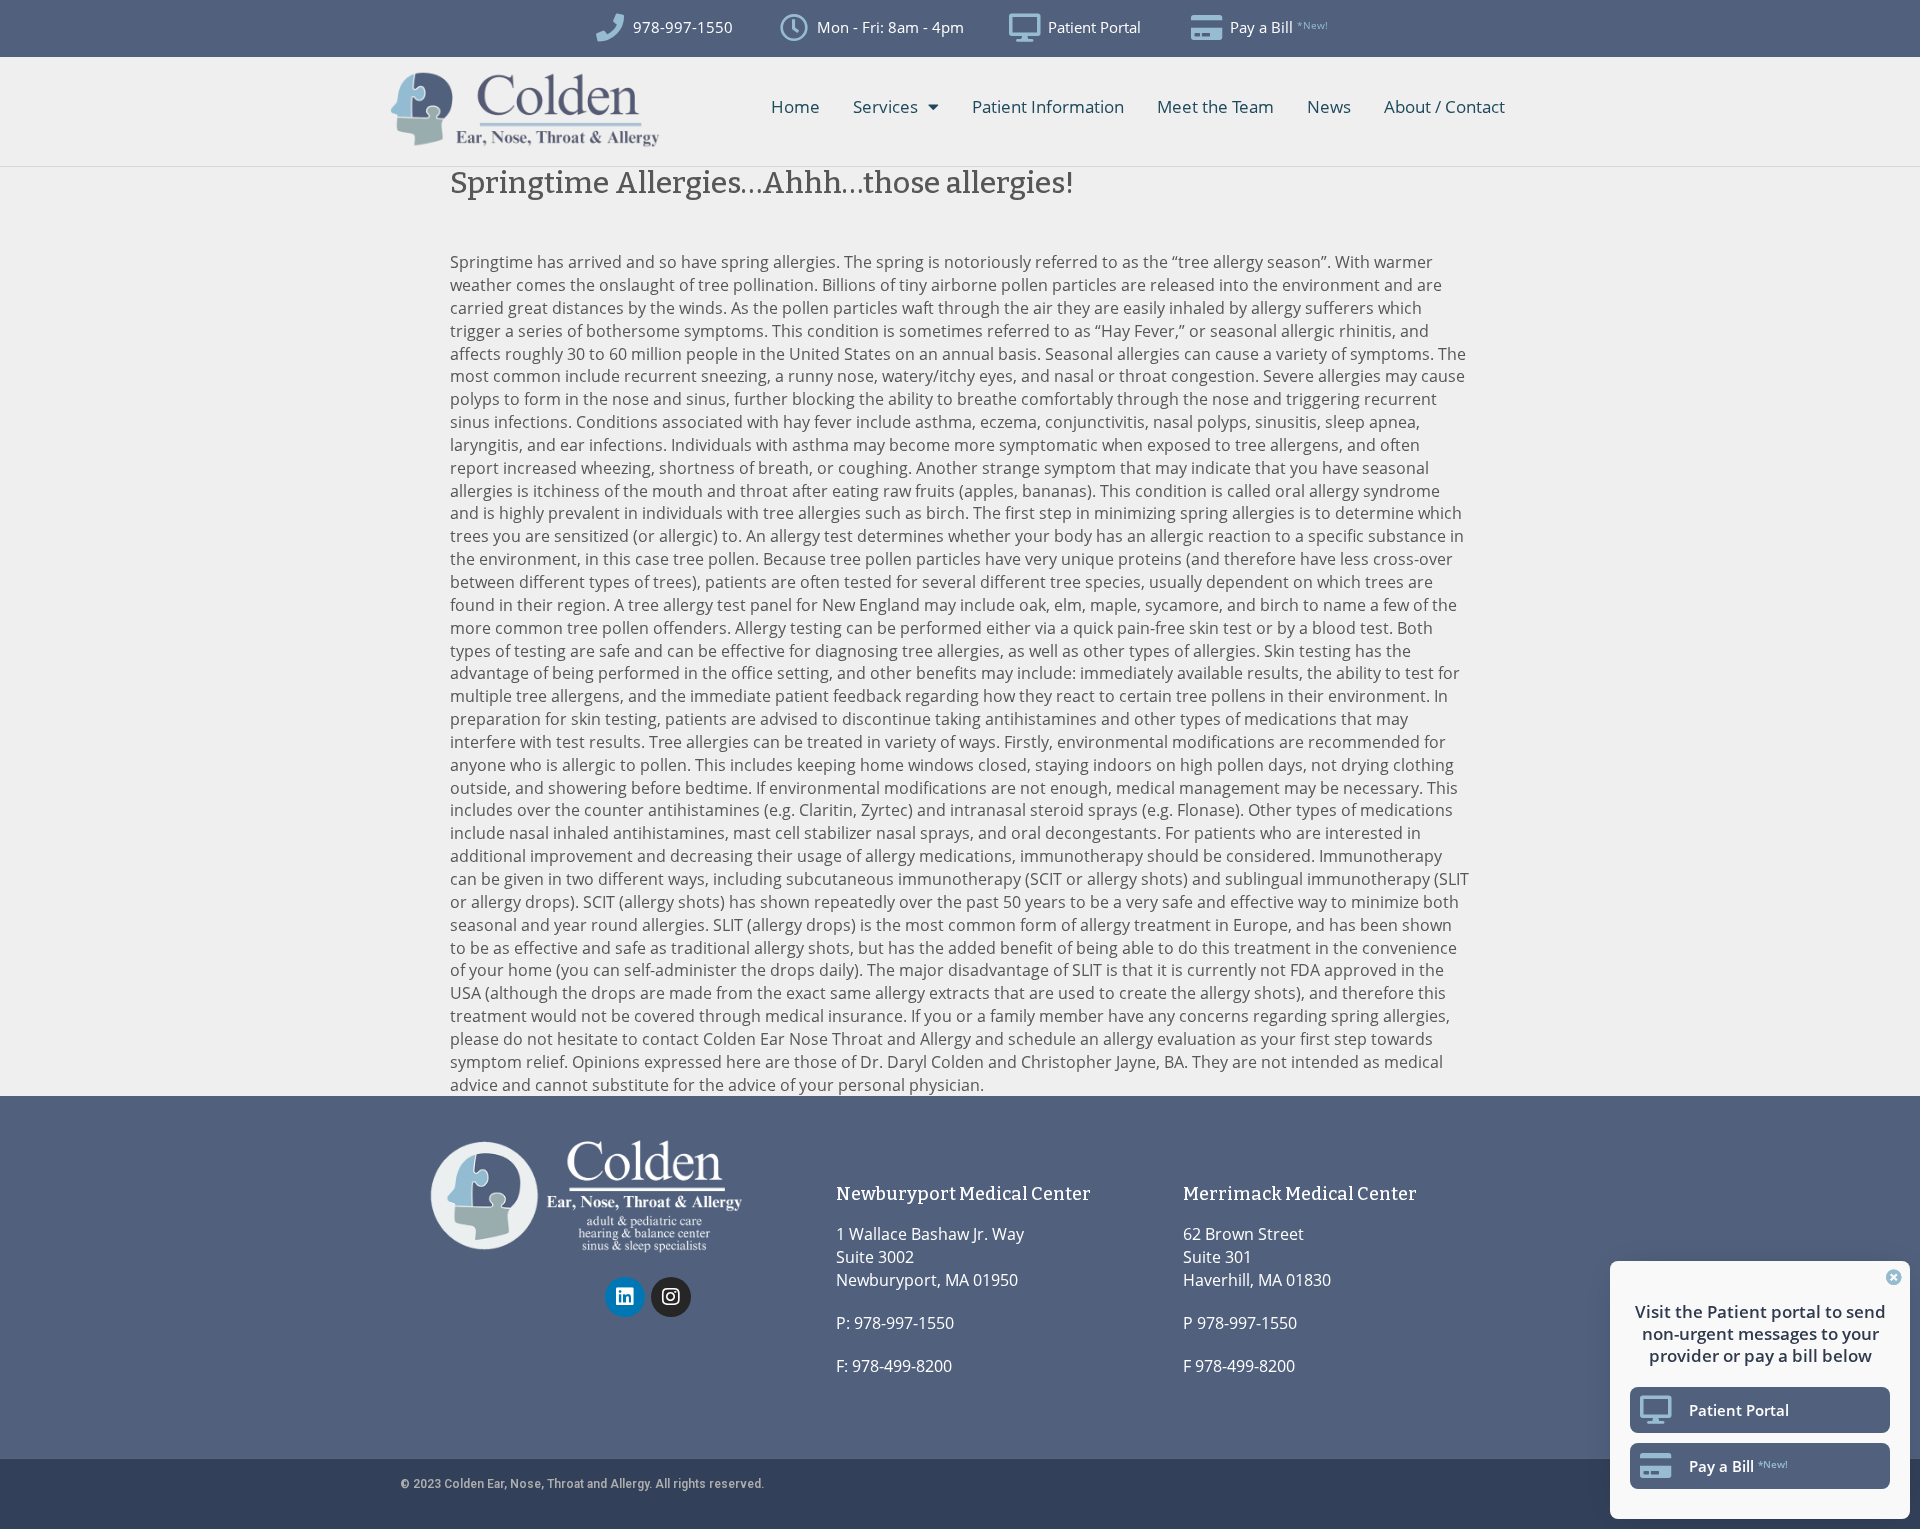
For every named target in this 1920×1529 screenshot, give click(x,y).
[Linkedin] (625, 1297)
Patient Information (1048, 106)
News (1329, 106)
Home (795, 106)
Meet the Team (1215, 106)
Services (885, 106)
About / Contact (1444, 106)
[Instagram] (671, 1297)
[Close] (1894, 1277)
